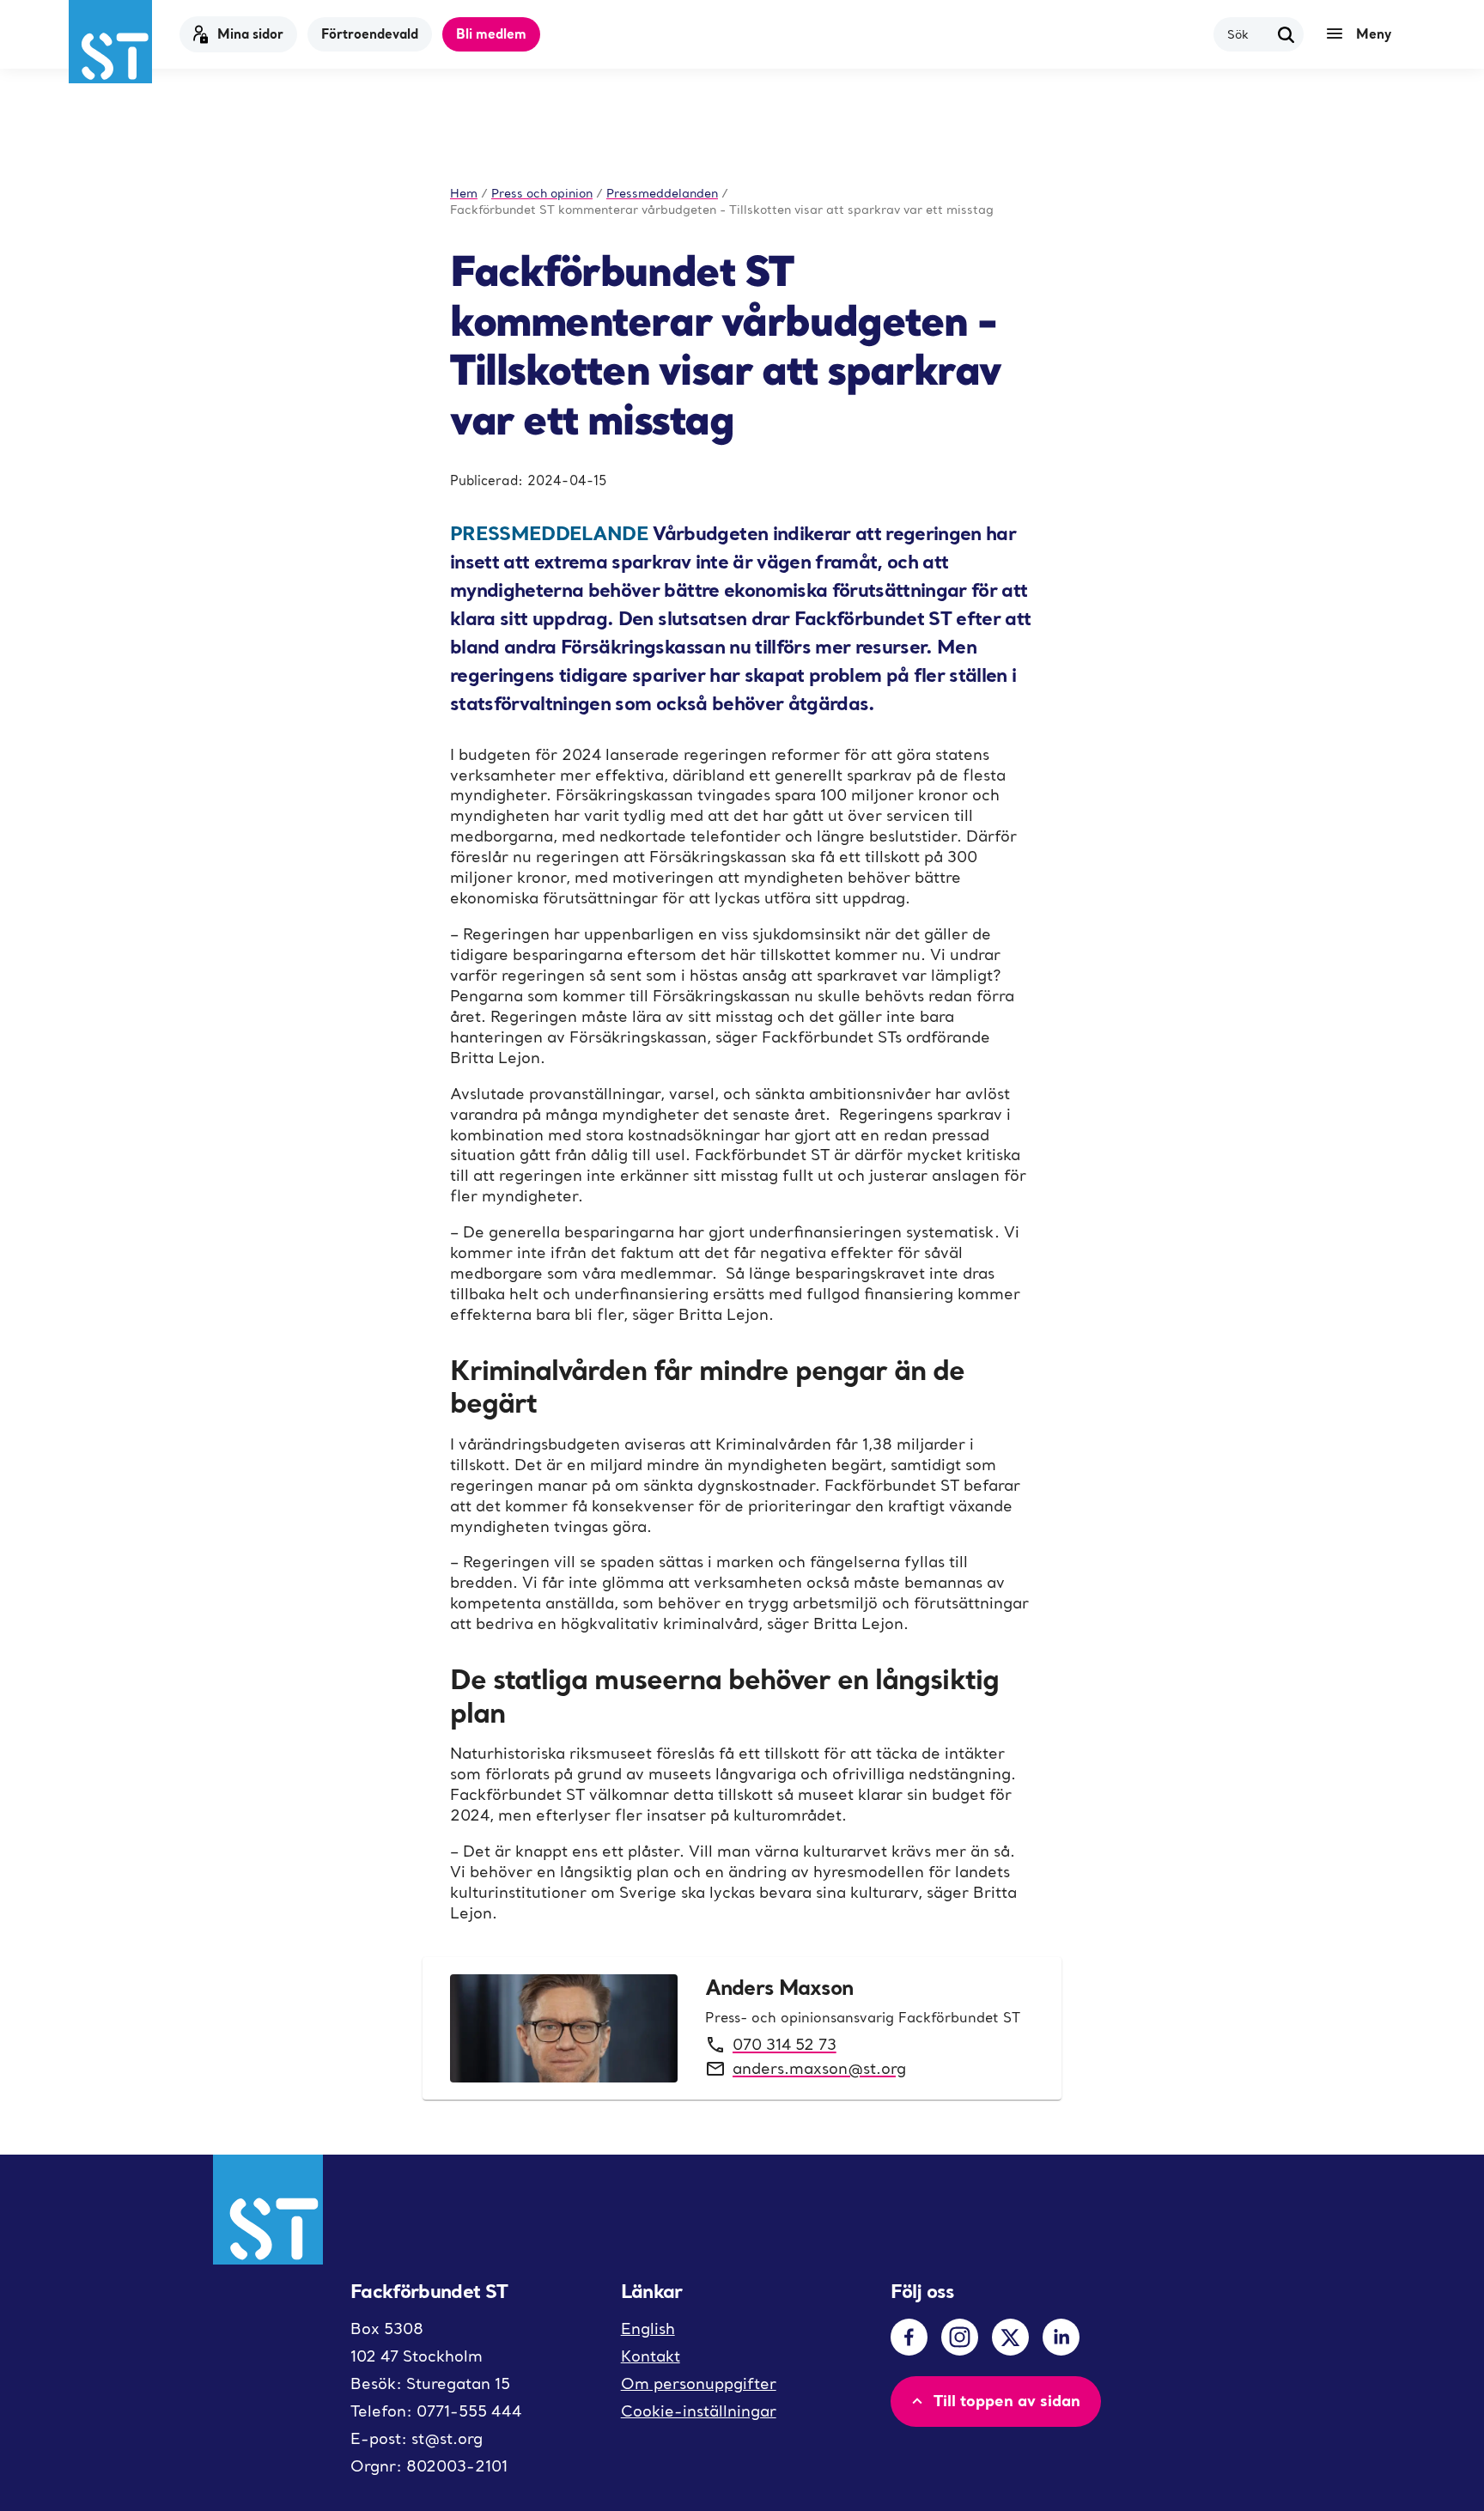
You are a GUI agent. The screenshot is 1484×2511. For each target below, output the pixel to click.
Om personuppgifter (699, 2383)
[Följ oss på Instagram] (960, 2337)
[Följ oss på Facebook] (909, 2337)
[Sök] (1286, 34)
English (648, 2329)
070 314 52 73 (785, 2044)
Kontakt (651, 2356)
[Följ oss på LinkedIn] (1061, 2337)
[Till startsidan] (110, 42)
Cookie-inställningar (699, 2411)
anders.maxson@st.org (819, 2068)
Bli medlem (491, 33)
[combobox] (1248, 34)
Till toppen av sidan (1007, 2400)
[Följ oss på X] (1010, 2337)
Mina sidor (250, 33)
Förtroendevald (370, 33)
